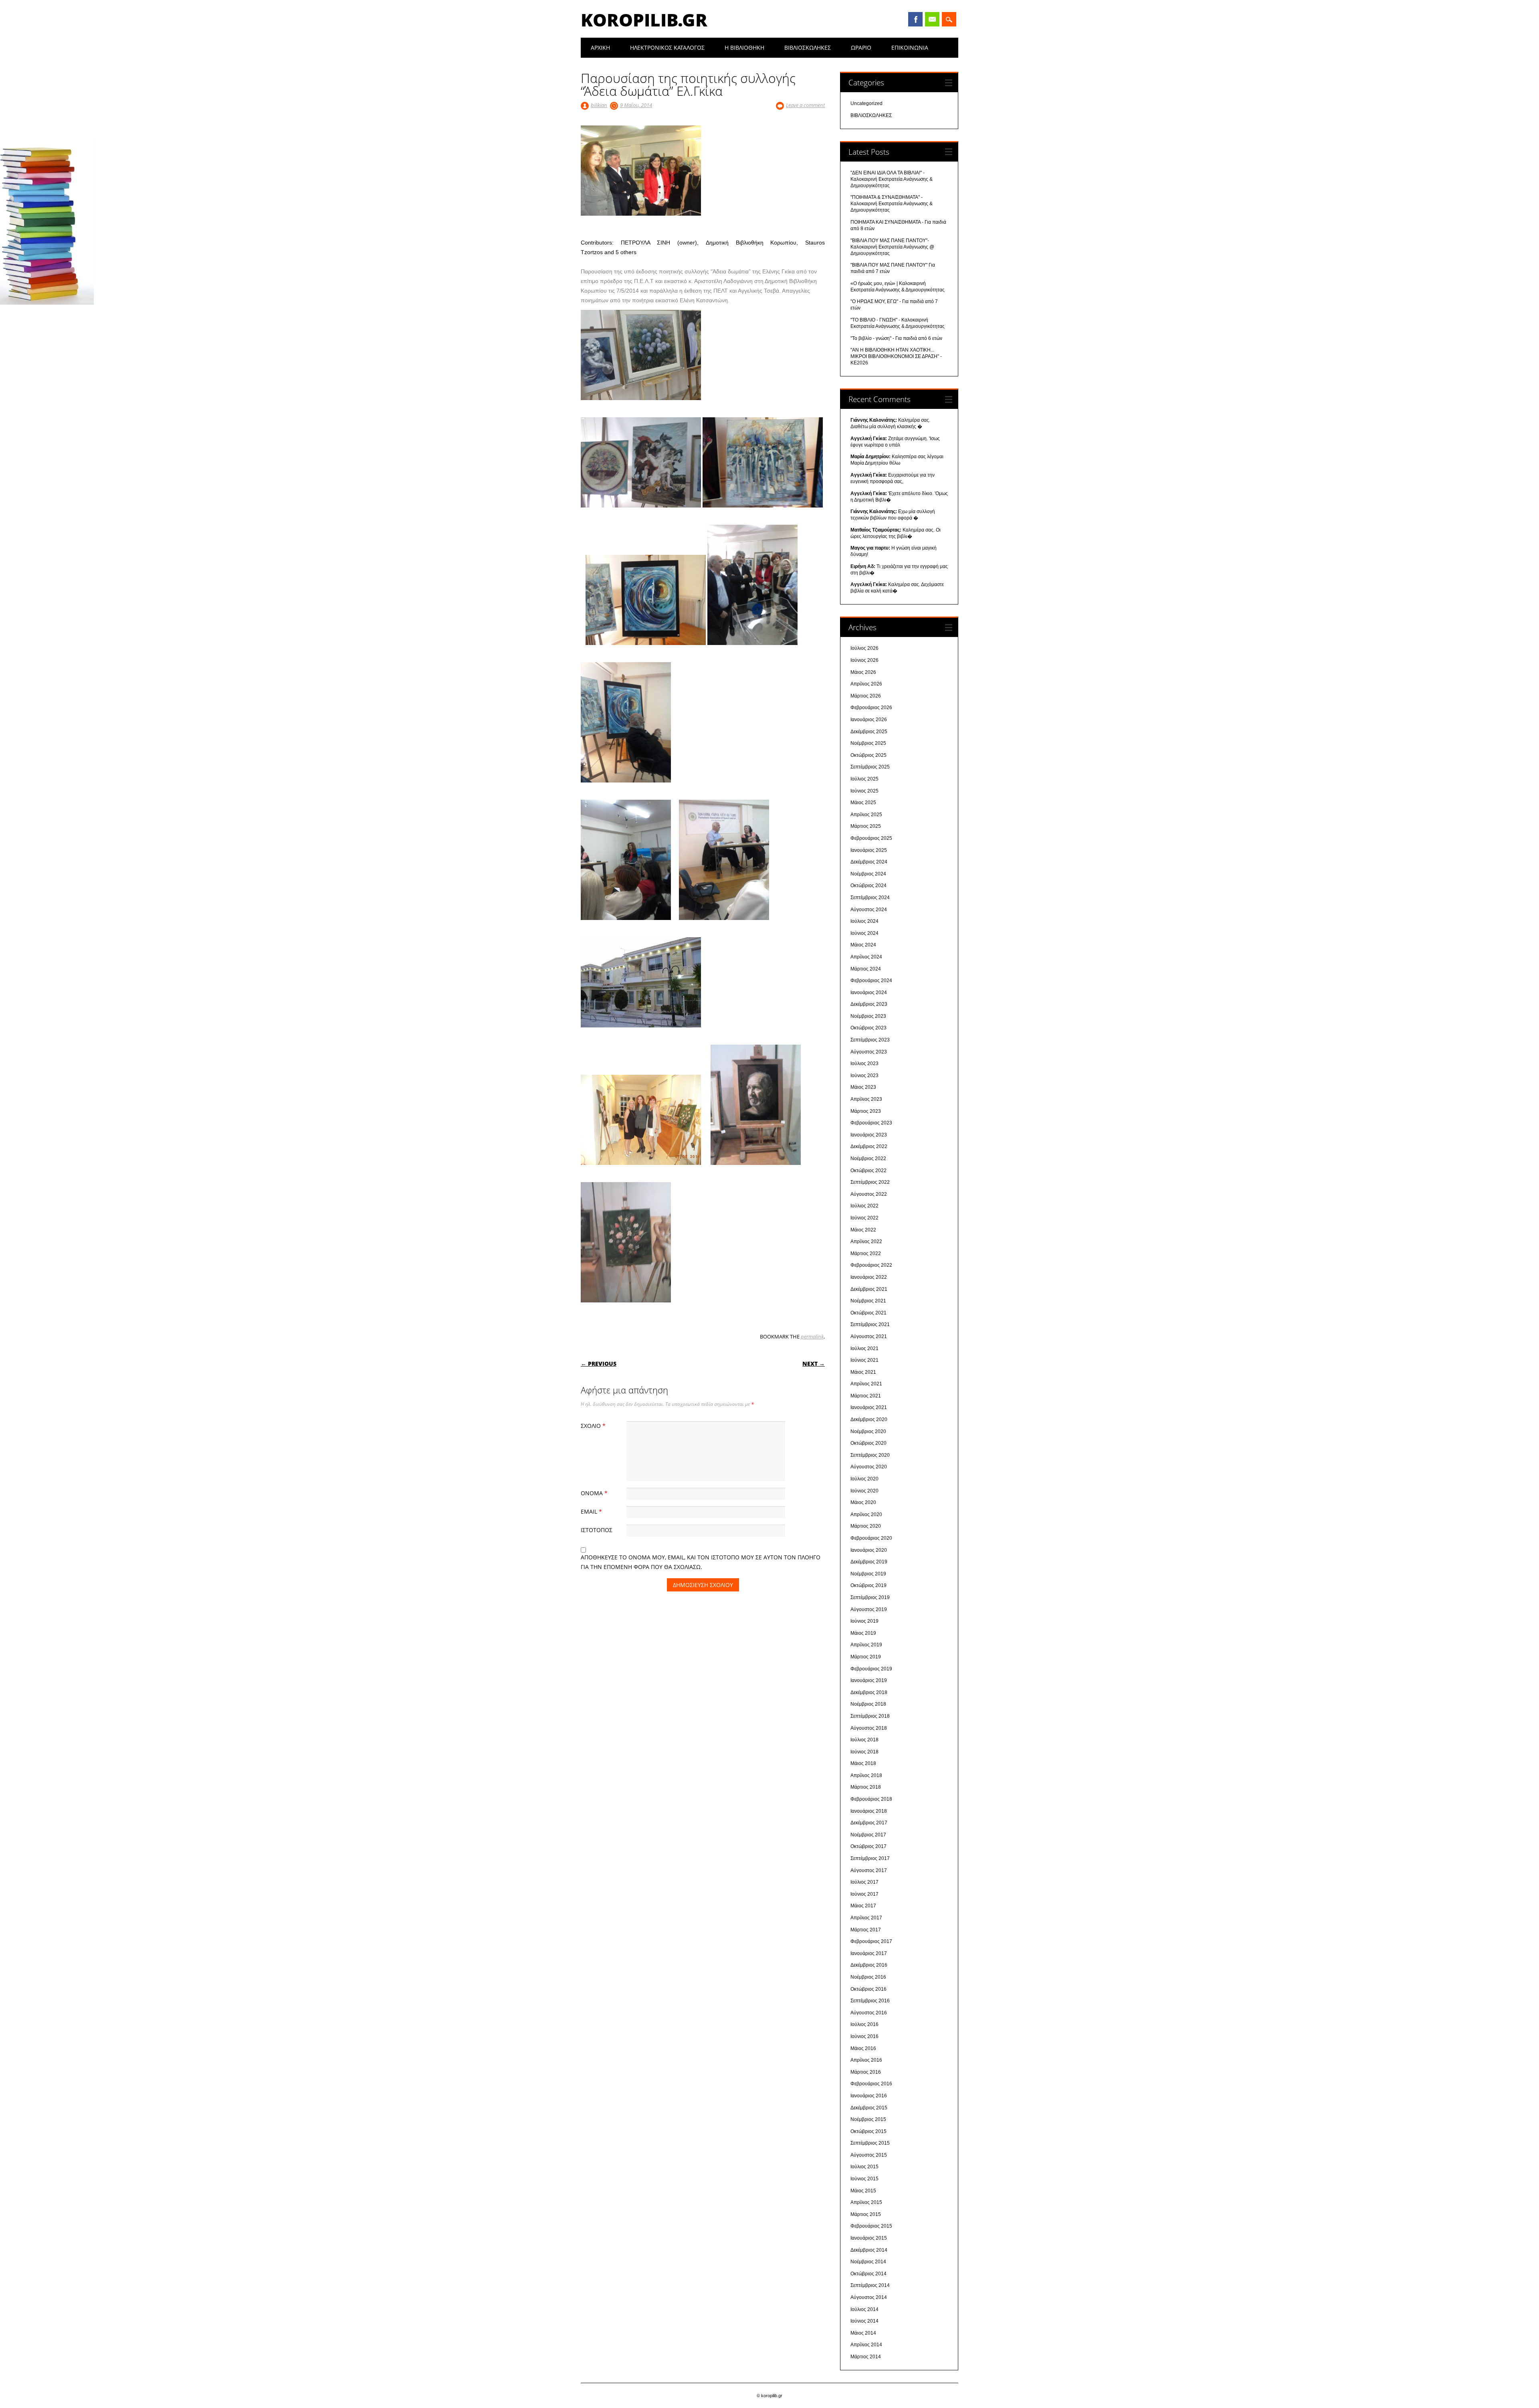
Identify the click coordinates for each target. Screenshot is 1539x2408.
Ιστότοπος (597, 1530)
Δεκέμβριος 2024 (869, 862)
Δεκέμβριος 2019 (869, 1562)
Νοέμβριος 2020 (868, 1431)
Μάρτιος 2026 (866, 696)
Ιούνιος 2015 (864, 2179)
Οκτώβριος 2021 (868, 1313)
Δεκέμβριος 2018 (869, 1692)
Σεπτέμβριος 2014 (870, 2285)
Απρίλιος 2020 (866, 1514)
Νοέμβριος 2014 (868, 2262)
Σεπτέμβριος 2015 (870, 2143)
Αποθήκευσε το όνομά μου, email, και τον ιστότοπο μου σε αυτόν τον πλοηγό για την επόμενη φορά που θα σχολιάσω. (701, 1562)
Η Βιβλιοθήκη (744, 48)
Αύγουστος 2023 (869, 1052)
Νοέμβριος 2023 (868, 1016)
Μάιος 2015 (863, 2191)
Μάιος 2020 (863, 1502)
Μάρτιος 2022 (866, 1254)
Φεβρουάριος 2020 (871, 1538)
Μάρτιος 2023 (866, 1111)
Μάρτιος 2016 (866, 2072)
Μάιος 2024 (863, 945)
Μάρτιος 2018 (866, 1787)
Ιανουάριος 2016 (869, 2096)
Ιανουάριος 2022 (869, 1277)
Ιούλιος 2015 (864, 2167)
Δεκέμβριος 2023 (869, 1004)
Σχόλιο (593, 1426)
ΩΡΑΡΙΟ (861, 48)
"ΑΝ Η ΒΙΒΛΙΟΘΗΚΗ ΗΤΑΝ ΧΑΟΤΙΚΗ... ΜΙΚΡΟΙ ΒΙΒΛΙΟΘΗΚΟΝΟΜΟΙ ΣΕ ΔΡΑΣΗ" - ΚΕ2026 (896, 356)
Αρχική (600, 48)
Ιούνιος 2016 (864, 2036)
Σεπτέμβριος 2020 (870, 1455)
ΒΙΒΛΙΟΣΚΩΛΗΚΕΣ (808, 48)
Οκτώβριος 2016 (868, 1989)
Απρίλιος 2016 (866, 2060)
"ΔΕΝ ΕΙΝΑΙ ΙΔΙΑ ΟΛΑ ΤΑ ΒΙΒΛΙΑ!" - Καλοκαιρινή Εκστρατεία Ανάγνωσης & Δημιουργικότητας (892, 179)
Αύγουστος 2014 (869, 2297)
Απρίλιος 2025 (866, 815)
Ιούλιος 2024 (864, 921)
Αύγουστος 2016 (869, 2013)
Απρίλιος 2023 (866, 1099)
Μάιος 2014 (863, 2333)
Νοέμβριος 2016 (868, 1977)
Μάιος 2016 (863, 2048)
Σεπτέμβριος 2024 (870, 898)
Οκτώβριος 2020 (868, 1443)
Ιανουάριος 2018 (869, 1811)
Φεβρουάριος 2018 (871, 1799)
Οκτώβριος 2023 (868, 1028)
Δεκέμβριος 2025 (869, 732)
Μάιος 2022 (863, 1230)
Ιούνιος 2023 (864, 1076)
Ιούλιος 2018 (864, 1740)
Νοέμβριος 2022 (868, 1159)
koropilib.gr (644, 20)
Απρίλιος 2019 (866, 1645)
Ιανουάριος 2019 (869, 1680)
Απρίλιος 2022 (866, 1241)
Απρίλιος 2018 (866, 1775)
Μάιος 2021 (863, 1372)
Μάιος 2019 (863, 1633)
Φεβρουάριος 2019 (871, 1669)
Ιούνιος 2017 (864, 1894)
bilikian (599, 105)
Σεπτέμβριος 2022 (870, 1182)
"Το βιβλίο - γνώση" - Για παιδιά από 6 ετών (896, 338)
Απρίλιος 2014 (866, 2345)
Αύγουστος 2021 (869, 1336)
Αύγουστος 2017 (869, 1870)
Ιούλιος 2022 (864, 1206)
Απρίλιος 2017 (866, 1918)
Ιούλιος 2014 (864, 2309)
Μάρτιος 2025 (866, 826)
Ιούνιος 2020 (864, 1491)
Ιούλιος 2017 (864, 1882)
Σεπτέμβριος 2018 (870, 1716)
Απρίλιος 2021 (866, 1384)
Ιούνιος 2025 (864, 791)
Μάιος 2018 (863, 1763)
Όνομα (594, 1493)
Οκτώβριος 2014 (868, 2274)
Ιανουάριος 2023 (869, 1135)
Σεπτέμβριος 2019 (870, 1597)
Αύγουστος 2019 (869, 1609)
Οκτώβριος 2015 (868, 2131)
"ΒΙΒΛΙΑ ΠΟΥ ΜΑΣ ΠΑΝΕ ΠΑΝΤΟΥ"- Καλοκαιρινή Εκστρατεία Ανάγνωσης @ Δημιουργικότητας (892, 247)
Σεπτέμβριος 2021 (870, 1324)
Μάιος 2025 (863, 803)
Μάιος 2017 (863, 1906)
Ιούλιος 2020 (864, 1479)
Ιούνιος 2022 (864, 1218)
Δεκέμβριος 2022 (869, 1146)
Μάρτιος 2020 (866, 1526)
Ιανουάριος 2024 (869, 993)
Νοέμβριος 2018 (868, 1704)
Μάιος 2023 (863, 1087)
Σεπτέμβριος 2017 (870, 1858)
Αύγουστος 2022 (869, 1194)
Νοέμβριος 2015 (868, 2119)
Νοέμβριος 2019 (868, 1574)
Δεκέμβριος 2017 (869, 1823)
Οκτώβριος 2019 (868, 1585)
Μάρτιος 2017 (866, 1930)
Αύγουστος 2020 (869, 1467)
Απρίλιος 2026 (866, 684)
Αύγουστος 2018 (869, 1728)
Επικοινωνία (910, 48)
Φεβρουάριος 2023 (871, 1123)
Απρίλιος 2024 (866, 957)
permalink (812, 1336)
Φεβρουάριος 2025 (871, 838)
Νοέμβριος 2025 (868, 743)
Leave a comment (805, 105)
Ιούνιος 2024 (864, 933)
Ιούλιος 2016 (864, 2024)
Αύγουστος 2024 (869, 910)
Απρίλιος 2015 (866, 2202)
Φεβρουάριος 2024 (871, 981)
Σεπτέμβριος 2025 (870, 767)
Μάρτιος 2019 (866, 1657)
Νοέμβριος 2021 (868, 1301)
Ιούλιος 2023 (864, 1063)
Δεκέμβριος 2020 (869, 1419)
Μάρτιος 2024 (866, 969)
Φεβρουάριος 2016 (871, 2084)
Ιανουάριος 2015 (869, 2238)
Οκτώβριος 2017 (868, 1846)
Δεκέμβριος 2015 (869, 2108)
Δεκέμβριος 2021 (869, 1289)
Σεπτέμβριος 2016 (870, 2001)
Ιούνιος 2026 (864, 660)
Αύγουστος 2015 (869, 2155)
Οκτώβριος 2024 (868, 886)
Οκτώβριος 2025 (868, 755)
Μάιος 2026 (863, 672)
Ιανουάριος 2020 (869, 1550)
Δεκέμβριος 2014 (869, 2250)
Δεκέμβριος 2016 (869, 1965)
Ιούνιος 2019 (864, 1621)
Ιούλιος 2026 (864, 648)
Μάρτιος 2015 (866, 2214)
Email (932, 19)
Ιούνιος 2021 (864, 1360)
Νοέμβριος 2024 (868, 874)
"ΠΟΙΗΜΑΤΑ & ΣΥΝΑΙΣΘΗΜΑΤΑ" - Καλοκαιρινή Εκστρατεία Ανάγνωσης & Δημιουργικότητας (892, 204)
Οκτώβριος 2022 (868, 1171)
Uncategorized (866, 103)
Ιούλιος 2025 (864, 779)
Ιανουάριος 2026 (869, 720)
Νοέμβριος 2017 (868, 1835)
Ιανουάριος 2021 (869, 1407)
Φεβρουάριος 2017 (871, 1941)
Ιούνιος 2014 (864, 2321)
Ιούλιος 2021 (864, 1349)
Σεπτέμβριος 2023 (870, 1040)
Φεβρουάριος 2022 (871, 1265)
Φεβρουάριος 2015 (871, 2226)
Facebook (915, 19)
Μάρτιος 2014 (866, 2357)
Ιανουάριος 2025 (869, 850)
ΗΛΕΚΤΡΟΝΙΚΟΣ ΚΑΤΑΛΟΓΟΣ (667, 48)
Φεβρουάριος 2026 (871, 708)
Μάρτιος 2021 (866, 1396)
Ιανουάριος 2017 (869, 1953)
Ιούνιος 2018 (864, 1752)
